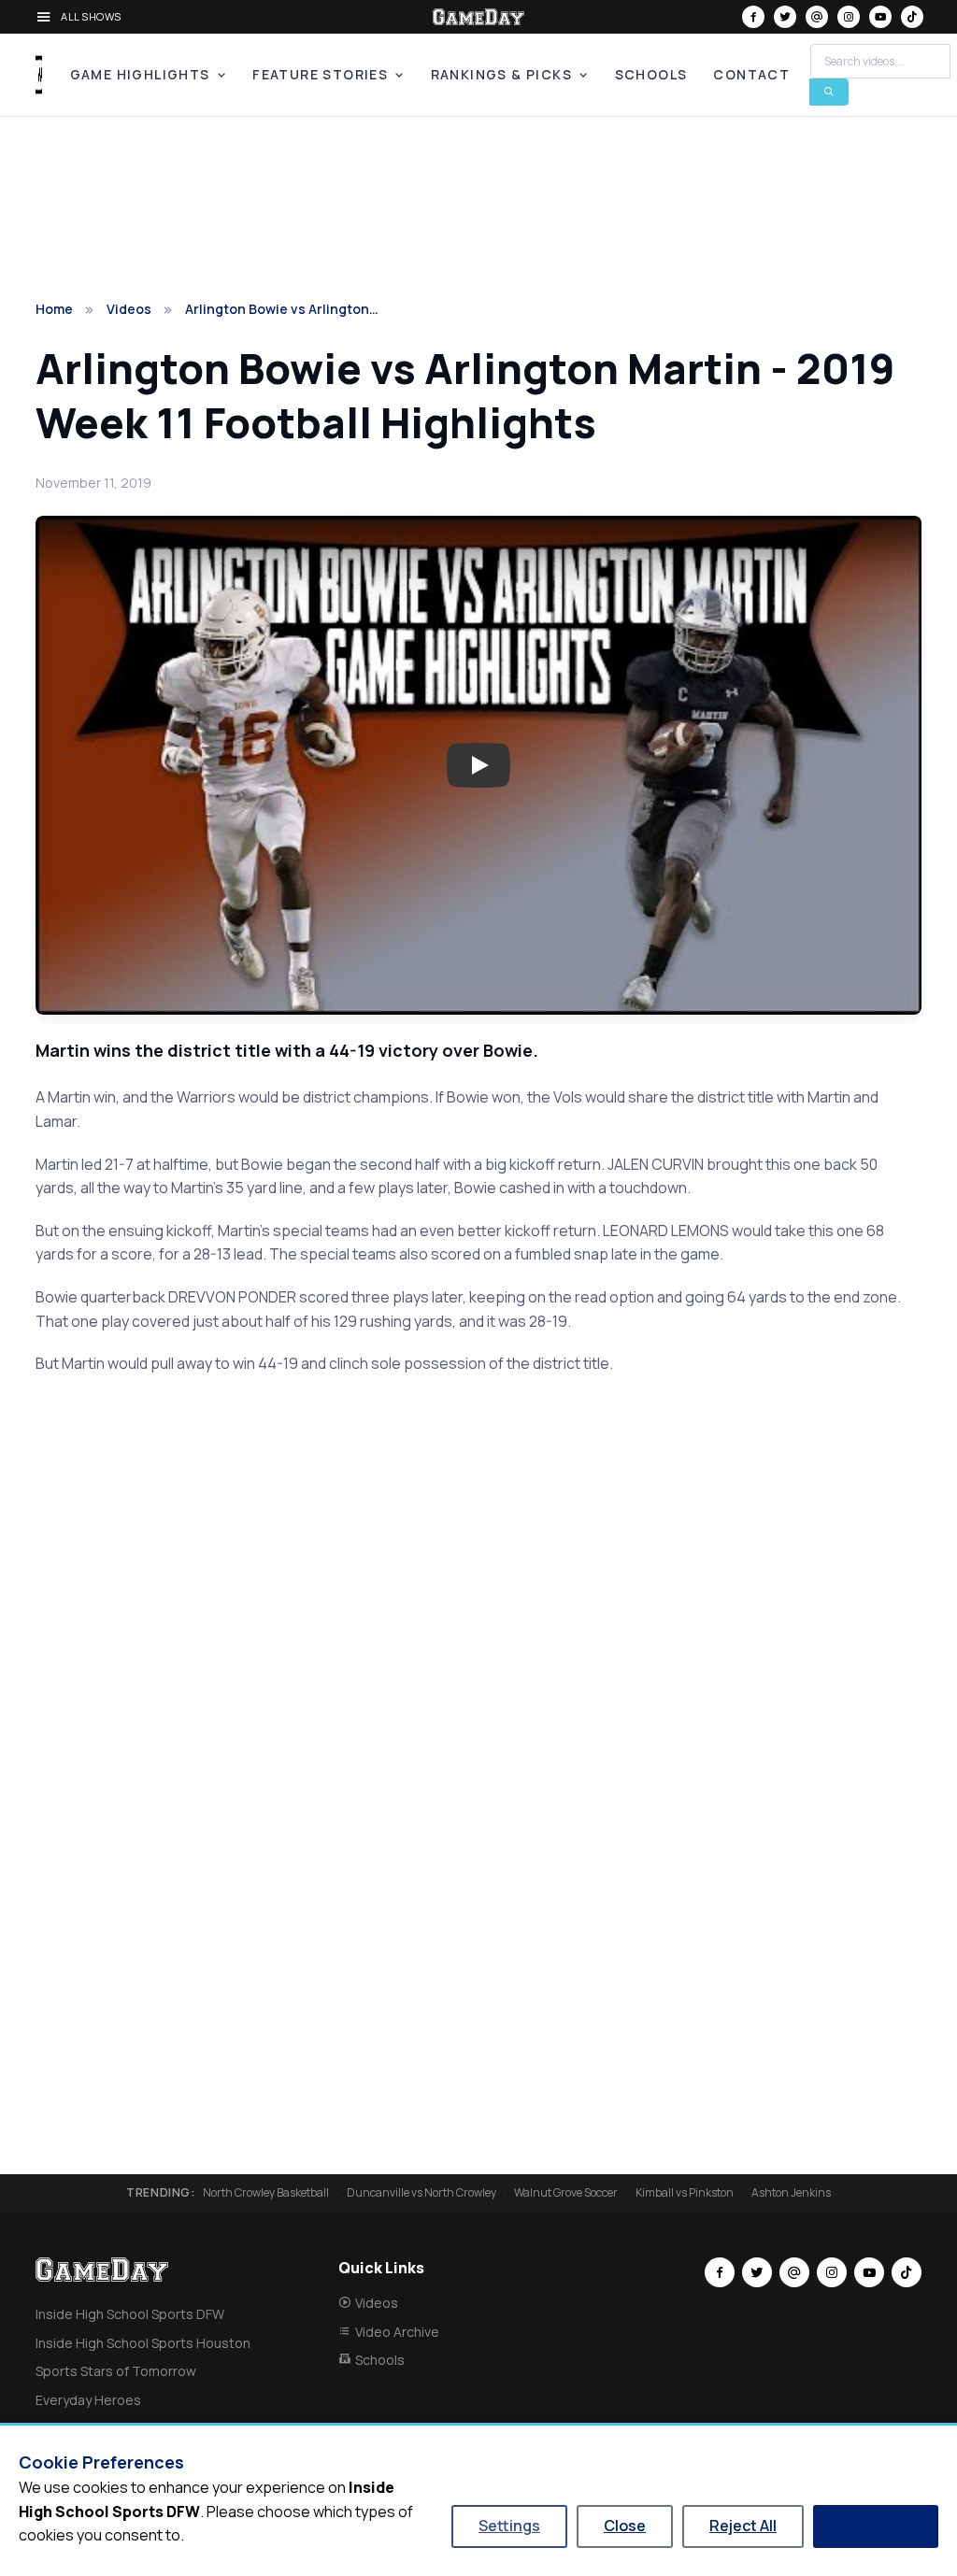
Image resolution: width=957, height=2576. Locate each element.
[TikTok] (912, 17)
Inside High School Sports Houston (143, 2343)
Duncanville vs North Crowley (421, 2193)
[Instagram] (849, 17)
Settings (509, 2526)
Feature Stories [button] (320, 74)
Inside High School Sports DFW (130, 2314)
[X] (785, 17)
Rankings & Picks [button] (501, 74)
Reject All (743, 2526)
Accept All (876, 2526)
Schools (651, 74)
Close (625, 2526)
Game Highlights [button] (140, 74)
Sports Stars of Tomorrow (116, 2371)
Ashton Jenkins (791, 2193)
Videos (129, 309)
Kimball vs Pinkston (685, 2193)
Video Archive (397, 2332)
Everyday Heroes (88, 2400)
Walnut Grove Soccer (566, 2193)
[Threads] (817, 17)
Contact (751, 74)
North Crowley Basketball (266, 2193)
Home (54, 309)
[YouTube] (880, 17)
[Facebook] (753, 17)
